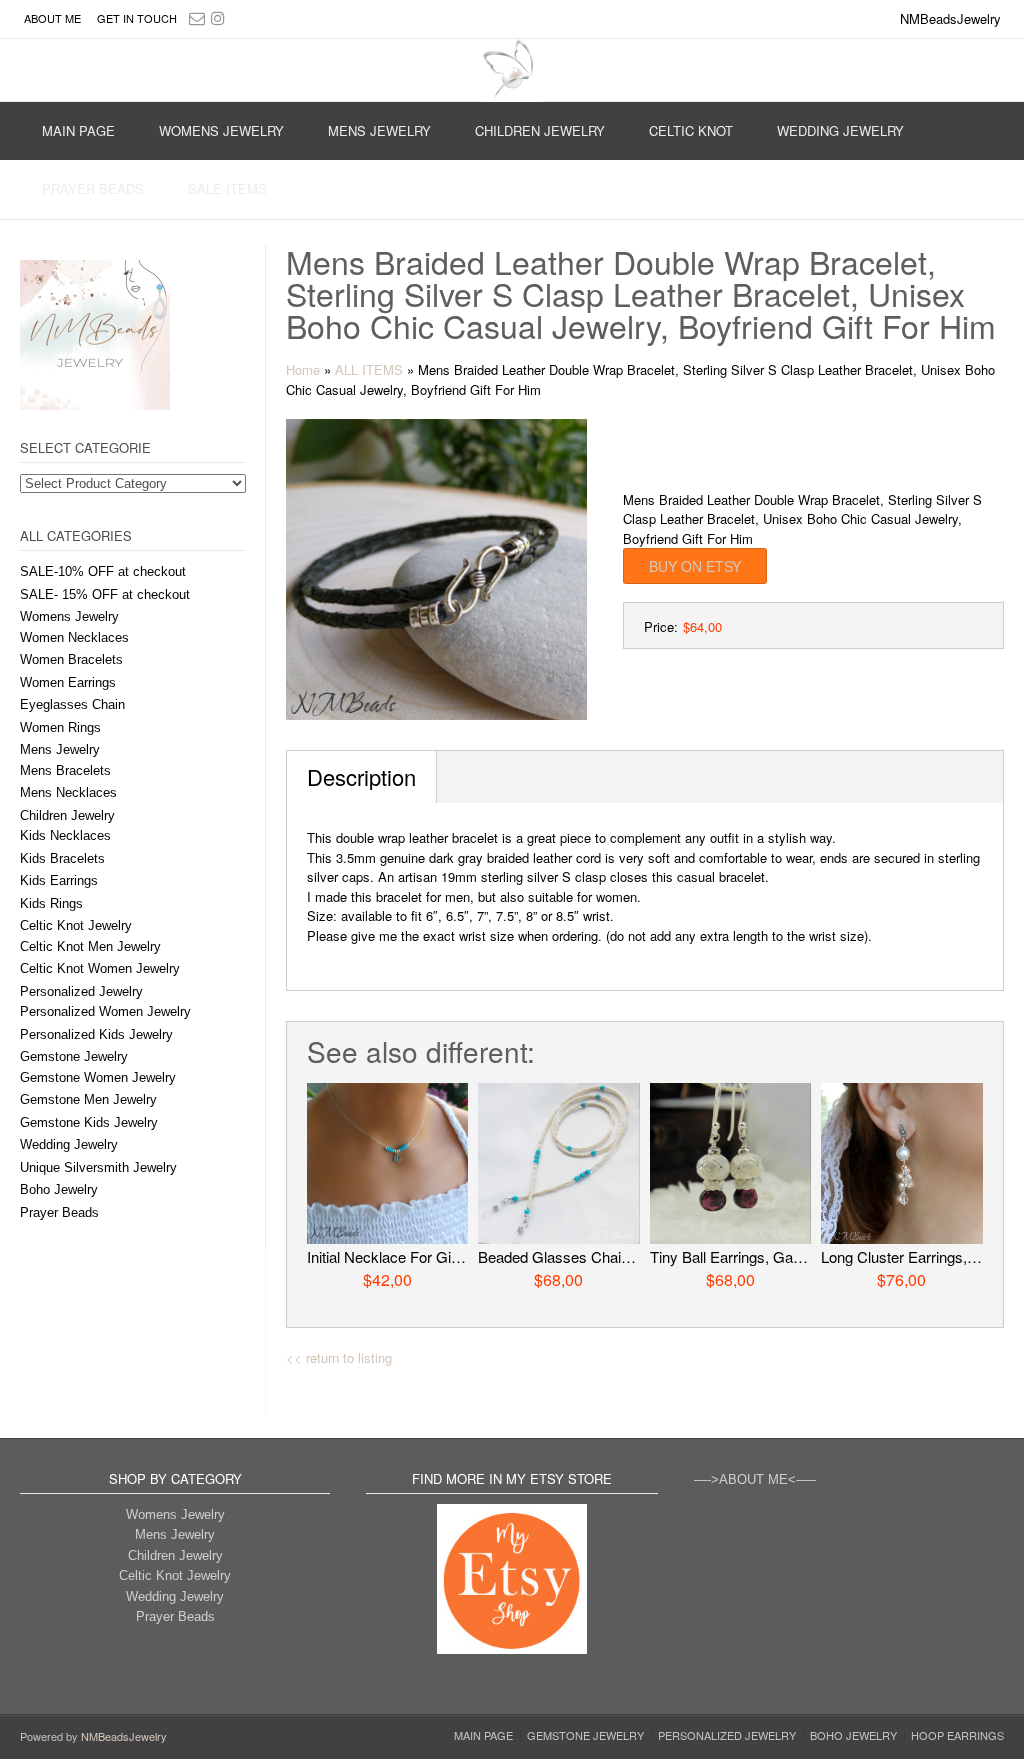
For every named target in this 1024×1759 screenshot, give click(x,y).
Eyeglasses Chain (72, 704)
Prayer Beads (93, 188)
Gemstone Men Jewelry (88, 1099)
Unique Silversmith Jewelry (98, 1167)
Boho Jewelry (59, 1189)
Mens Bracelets (65, 770)
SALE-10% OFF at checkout (103, 571)
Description (361, 776)
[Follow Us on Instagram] (218, 17)
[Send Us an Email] (197, 17)
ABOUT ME (52, 18)
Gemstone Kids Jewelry (89, 1122)
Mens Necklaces (68, 792)
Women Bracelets (71, 659)
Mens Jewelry (379, 130)
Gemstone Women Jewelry (98, 1077)
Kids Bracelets (62, 858)
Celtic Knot (691, 130)
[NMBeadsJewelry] (512, 70)
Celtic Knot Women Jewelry (100, 968)
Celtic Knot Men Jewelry (90, 946)
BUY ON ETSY (695, 566)
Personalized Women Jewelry (105, 1011)
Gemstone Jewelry (74, 1056)
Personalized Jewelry (81, 991)
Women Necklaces (74, 637)
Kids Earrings (59, 880)
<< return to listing (339, 1357)
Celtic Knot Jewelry (76, 925)
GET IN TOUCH (137, 18)
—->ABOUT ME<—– (755, 1479)
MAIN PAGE (78, 130)
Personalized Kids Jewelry (96, 1034)
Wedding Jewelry (840, 130)
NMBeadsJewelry (124, 1736)
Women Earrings (68, 682)
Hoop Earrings (957, 1735)
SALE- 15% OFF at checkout (105, 594)
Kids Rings (51, 903)
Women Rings (60, 727)
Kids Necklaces (65, 835)
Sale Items (227, 188)
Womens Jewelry (221, 130)
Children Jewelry (540, 130)
